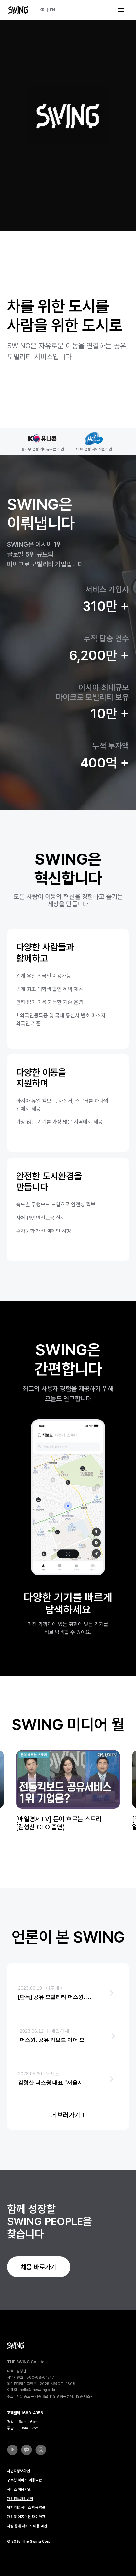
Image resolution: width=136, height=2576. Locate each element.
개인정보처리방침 (20, 2499)
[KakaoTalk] (27, 2450)
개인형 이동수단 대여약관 (26, 2517)
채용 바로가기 (38, 2267)
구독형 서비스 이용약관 (24, 2480)
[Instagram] (41, 2450)
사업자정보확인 (18, 2471)
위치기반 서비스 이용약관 (26, 2508)
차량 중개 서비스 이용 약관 (27, 2526)
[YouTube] (12, 2450)
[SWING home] (18, 10)
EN (52, 10)
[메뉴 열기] (121, 10)
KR (42, 10)
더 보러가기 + (68, 2115)
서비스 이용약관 (19, 2489)
